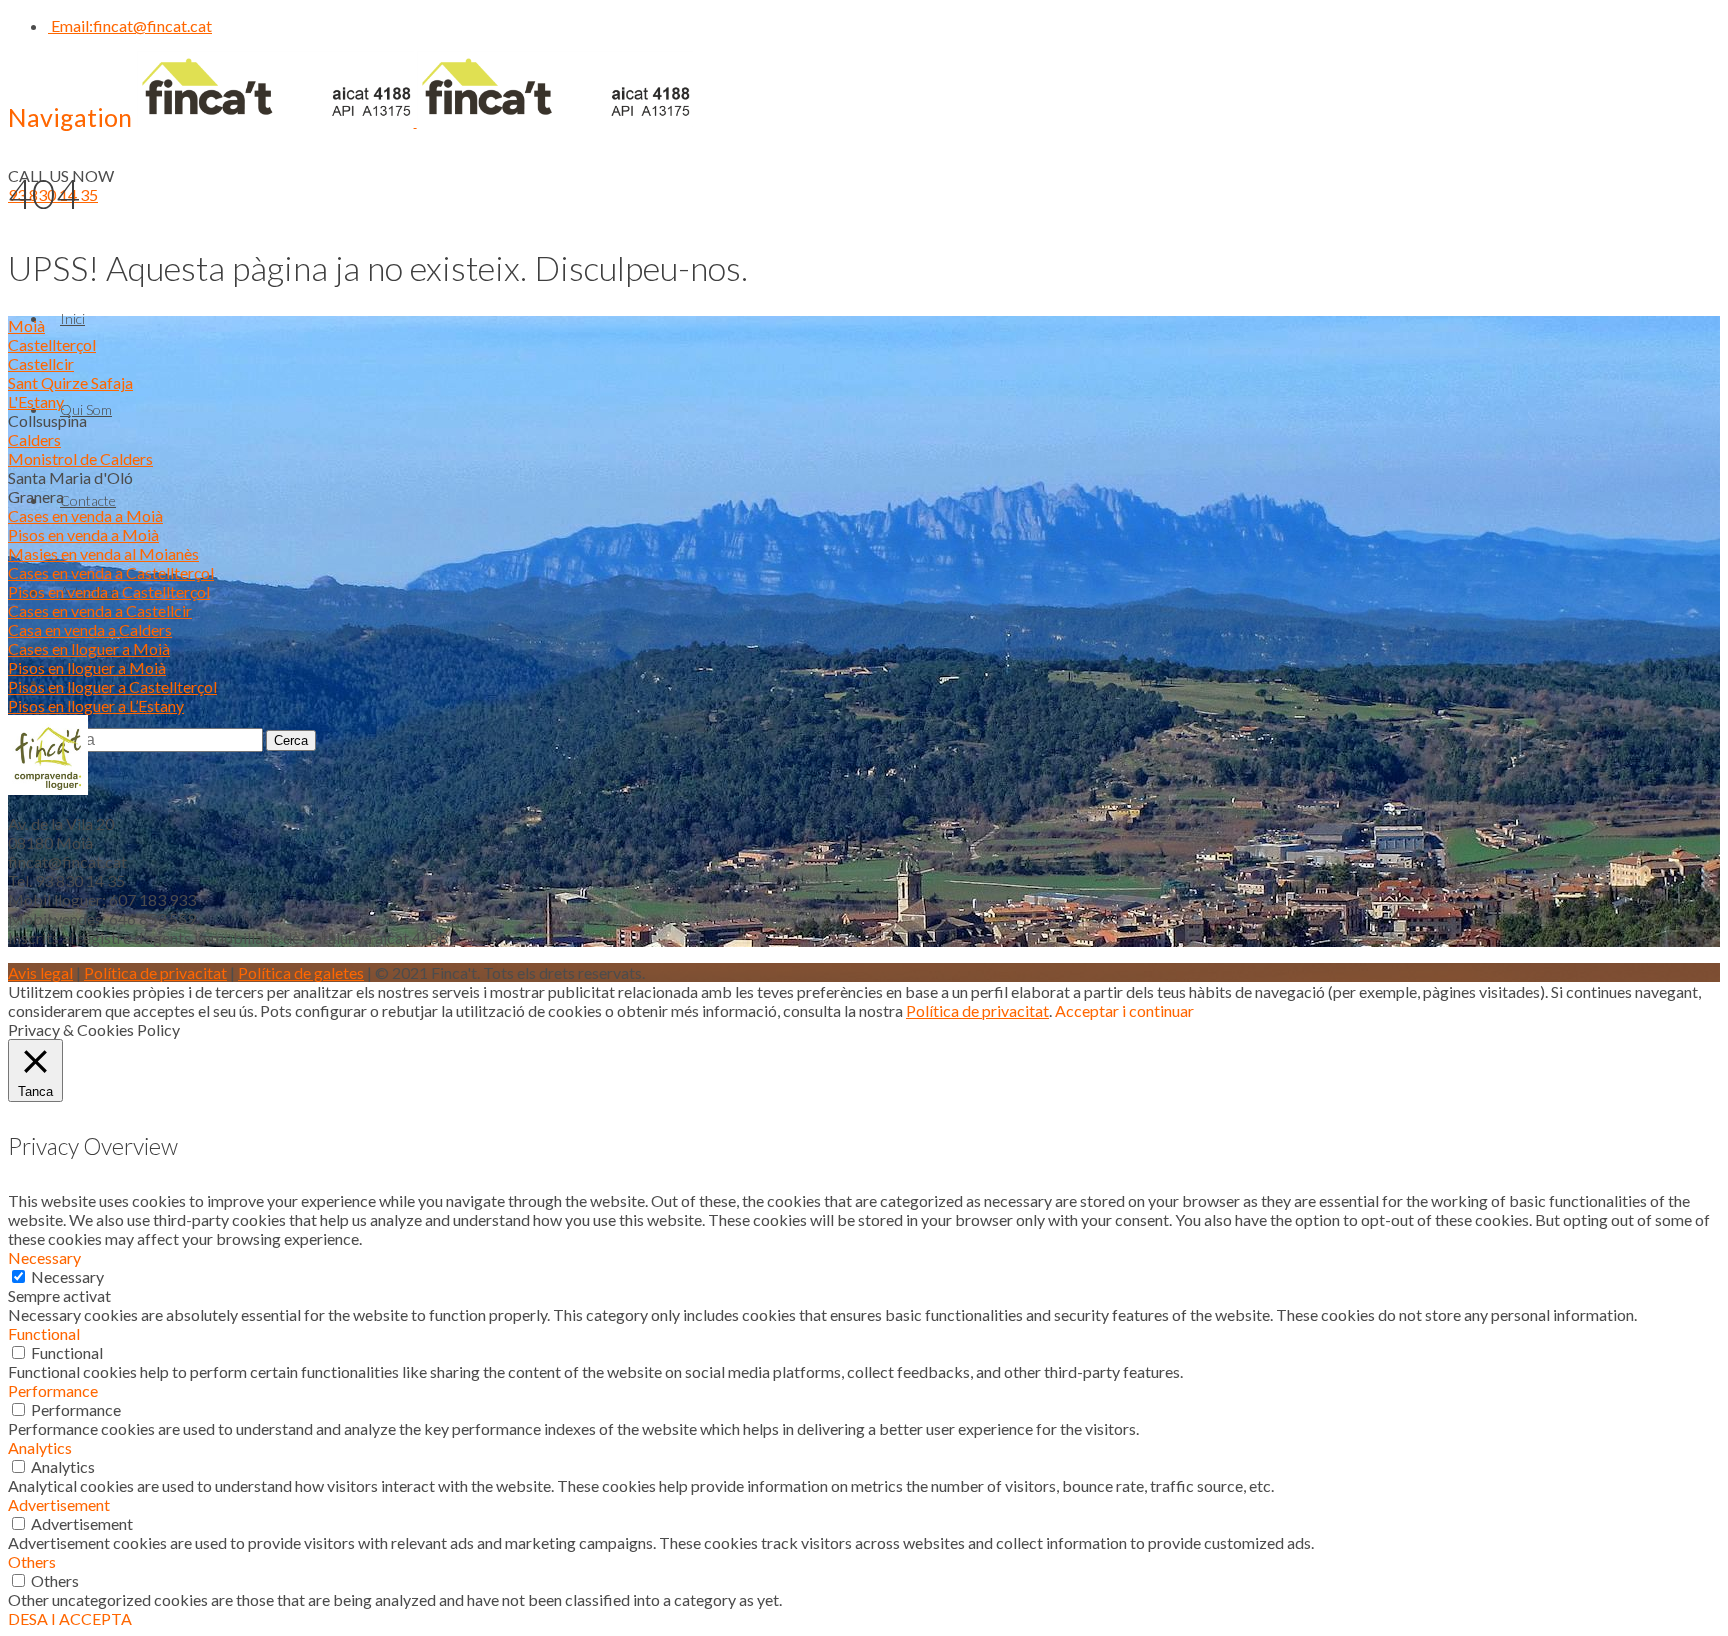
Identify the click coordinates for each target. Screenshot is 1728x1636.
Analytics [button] (40, 1447)
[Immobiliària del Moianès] (415, 120)
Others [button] (32, 1561)
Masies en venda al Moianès (103, 553)
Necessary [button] (44, 1257)
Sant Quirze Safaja (70, 382)
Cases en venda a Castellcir (100, 610)
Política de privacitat (155, 972)
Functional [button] (44, 1333)
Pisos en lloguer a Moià (87, 667)
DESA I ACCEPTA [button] (70, 1618)
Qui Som (86, 409)
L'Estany (36, 401)
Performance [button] (53, 1390)
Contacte (88, 500)
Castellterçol (52, 344)
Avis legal (40, 972)
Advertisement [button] (59, 1504)
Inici (72, 318)
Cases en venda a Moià (85, 515)
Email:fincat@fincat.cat (130, 25)
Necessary (67, 1276)
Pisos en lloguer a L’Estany (96, 705)
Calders (34, 439)
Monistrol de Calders (80, 458)
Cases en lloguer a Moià (89, 648)
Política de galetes (301, 972)
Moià (26, 325)
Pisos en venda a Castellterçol (109, 591)
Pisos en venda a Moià (83, 534)
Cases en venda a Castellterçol (111, 572)
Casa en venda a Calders (90, 629)
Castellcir (41, 363)
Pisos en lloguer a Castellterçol (112, 686)
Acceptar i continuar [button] (1124, 1010)
